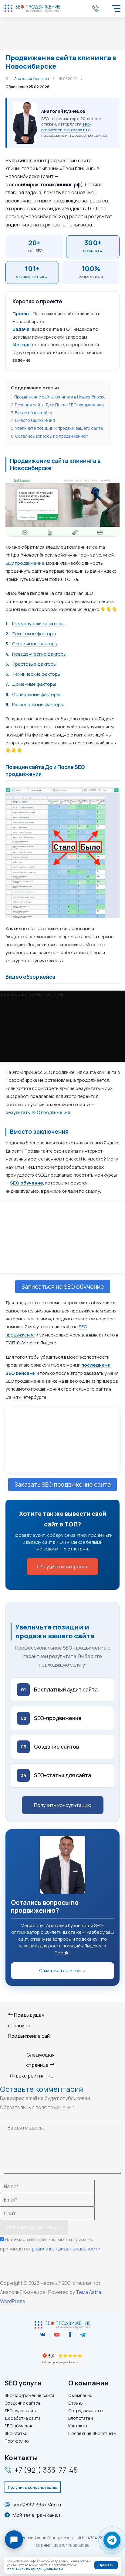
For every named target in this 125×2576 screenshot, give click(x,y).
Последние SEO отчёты (92, 2433)
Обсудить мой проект (62, 1567)
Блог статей (81, 2418)
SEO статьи (16, 2433)
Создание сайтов (22, 2403)
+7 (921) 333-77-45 (97, 9)
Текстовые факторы (34, 634)
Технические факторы (36, 674)
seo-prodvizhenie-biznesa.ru (66, 127)
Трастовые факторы (34, 664)
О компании (80, 2395)
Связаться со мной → (63, 1970)
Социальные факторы (36, 694)
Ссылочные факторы (35, 644)
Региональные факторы (38, 704)
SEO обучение (19, 2426)
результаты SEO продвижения (38, 1112)
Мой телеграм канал (36, 2515)
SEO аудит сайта (21, 2410)
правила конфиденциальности (65, 2249)
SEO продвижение (25, 563)
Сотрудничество (86, 2410)
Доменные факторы (34, 684)
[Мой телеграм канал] (83, 2335)
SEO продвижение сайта (29, 2395)
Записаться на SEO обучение (63, 1286)
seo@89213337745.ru (37, 2505)
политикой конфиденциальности (35, 2569)
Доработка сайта (23, 2418)
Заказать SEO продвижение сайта (62, 1484)
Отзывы (76, 2403)
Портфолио (17, 2441)
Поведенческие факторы (39, 654)
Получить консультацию (63, 1805)
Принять (106, 2565)
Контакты (78, 2426)
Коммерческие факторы (38, 624)
